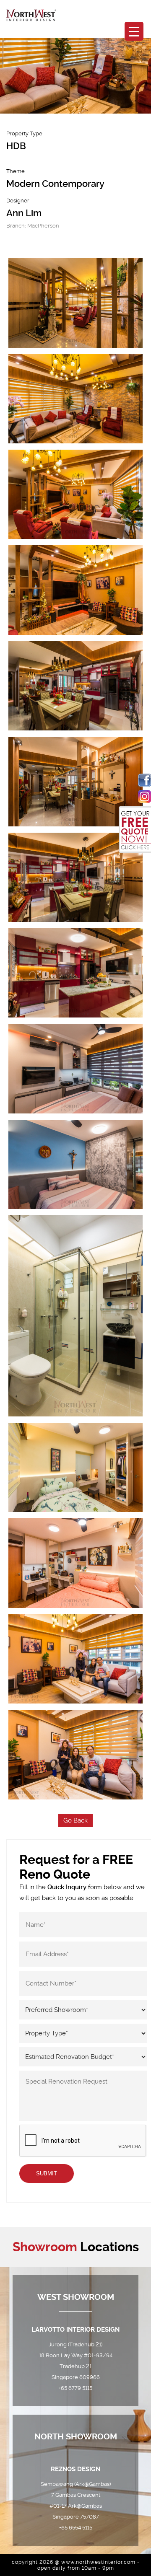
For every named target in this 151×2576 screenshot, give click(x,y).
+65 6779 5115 (75, 2388)
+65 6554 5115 (76, 2528)
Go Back (75, 1820)
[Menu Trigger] (134, 31)
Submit (47, 2173)
